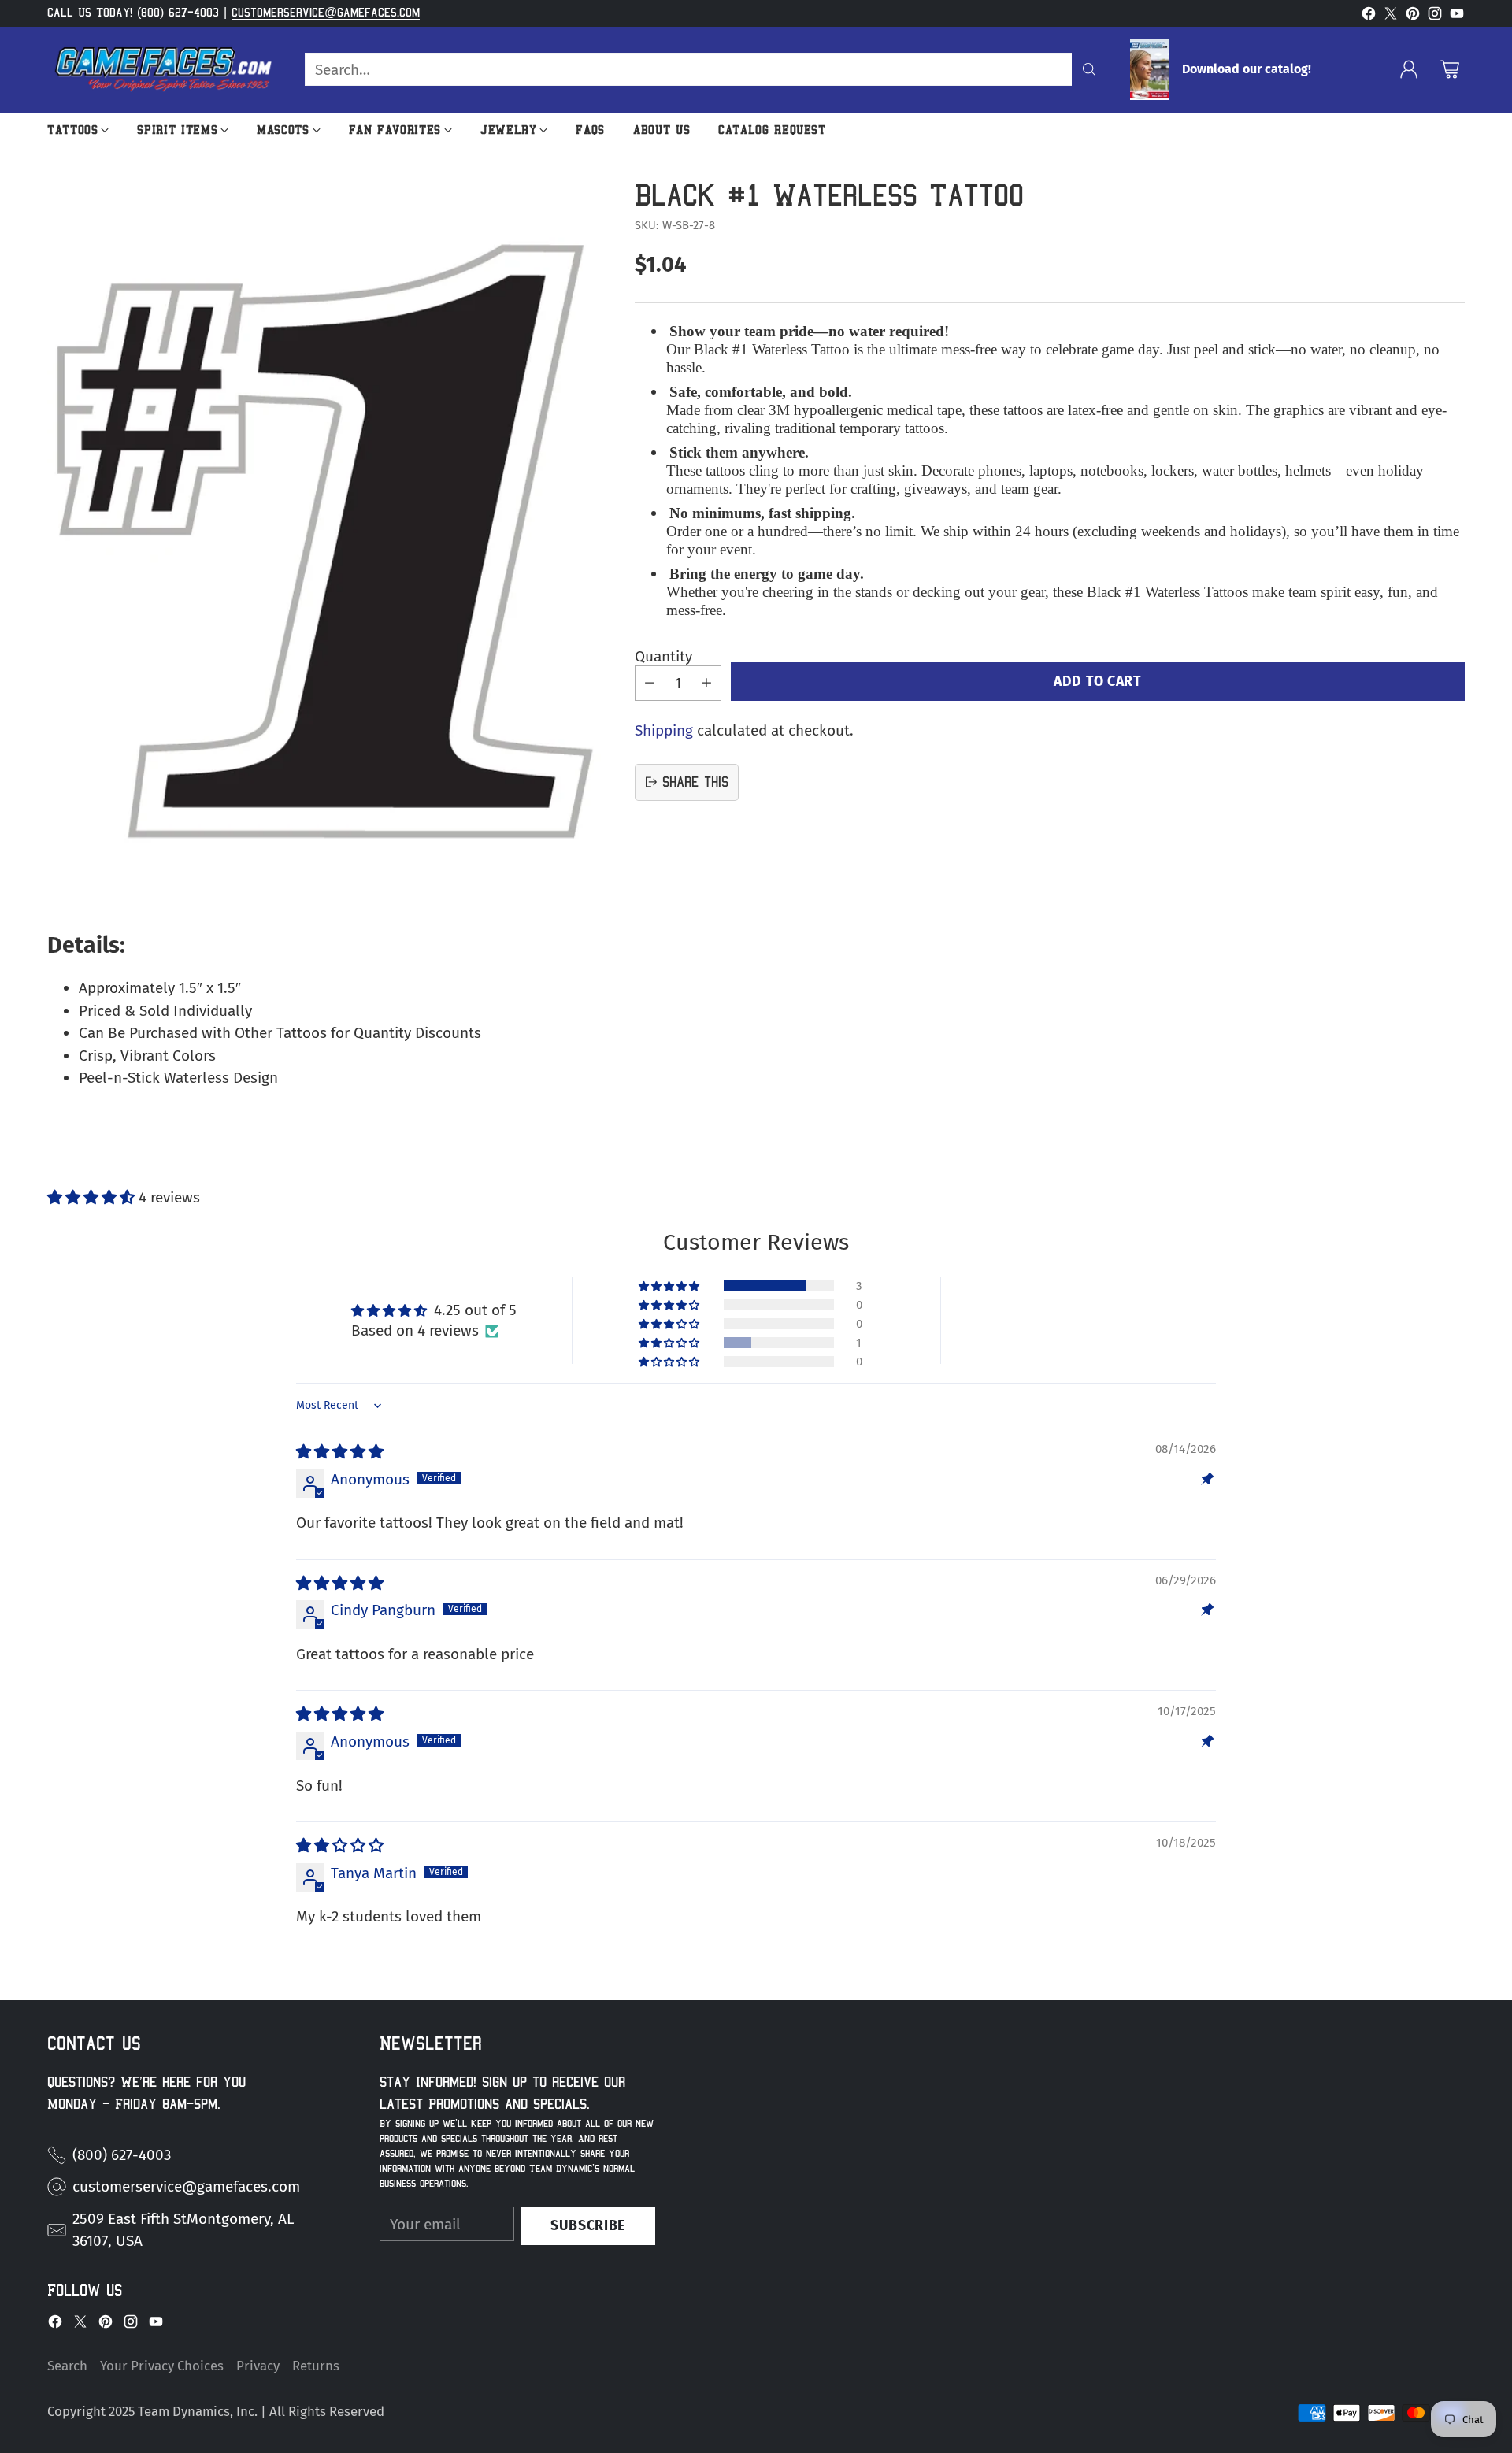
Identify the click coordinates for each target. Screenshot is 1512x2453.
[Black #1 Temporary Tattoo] (324, 540)
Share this (695, 782)
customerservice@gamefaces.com (326, 13)
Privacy (258, 2366)
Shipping (664, 730)
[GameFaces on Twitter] (1391, 17)
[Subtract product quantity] (650, 682)
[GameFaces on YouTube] (1457, 17)
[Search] (1089, 69)
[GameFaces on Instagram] (1435, 17)
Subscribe (588, 2225)
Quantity (663, 656)
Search (67, 2366)
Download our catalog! (1247, 69)
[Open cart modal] (1450, 69)
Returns (316, 2366)
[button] (93, 1197)
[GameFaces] (163, 70)
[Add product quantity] (706, 682)
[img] (340, 1452)
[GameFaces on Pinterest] (1413, 17)
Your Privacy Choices (162, 2366)
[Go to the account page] (1409, 69)
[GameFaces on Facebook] (1369, 17)
